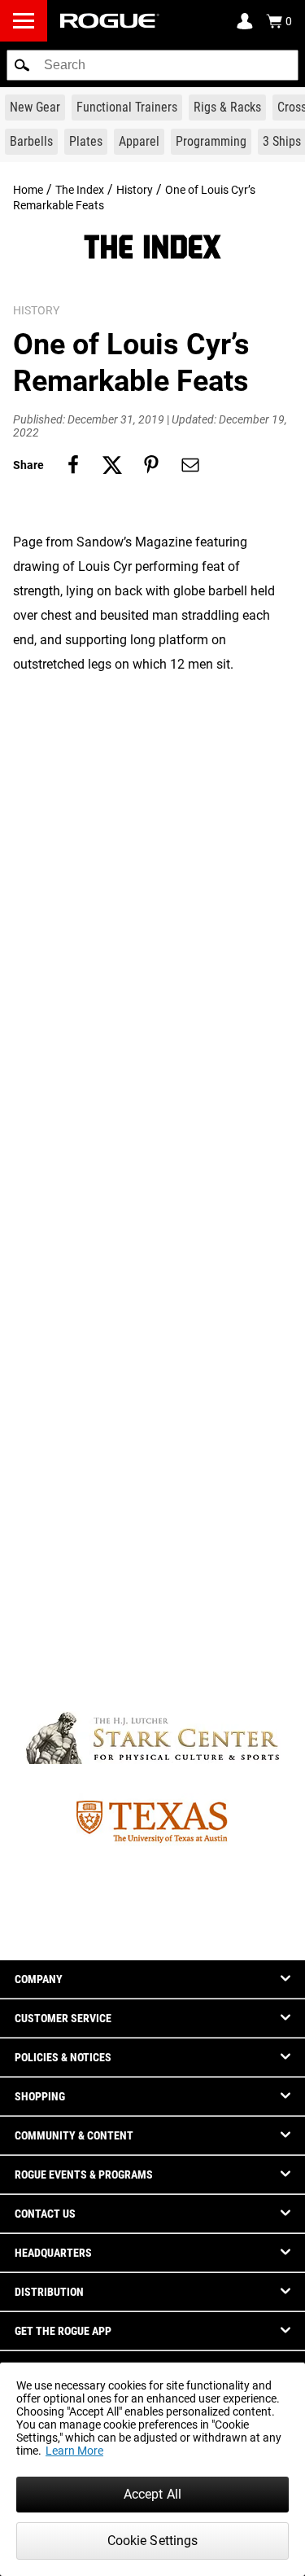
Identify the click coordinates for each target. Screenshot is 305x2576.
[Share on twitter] (112, 465)
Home (28, 190)
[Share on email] (190, 465)
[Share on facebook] (73, 465)
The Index (80, 190)
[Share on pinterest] (151, 465)
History (135, 190)
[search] (152, 65)
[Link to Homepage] (110, 21)
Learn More (74, 2451)
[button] (22, 65)
